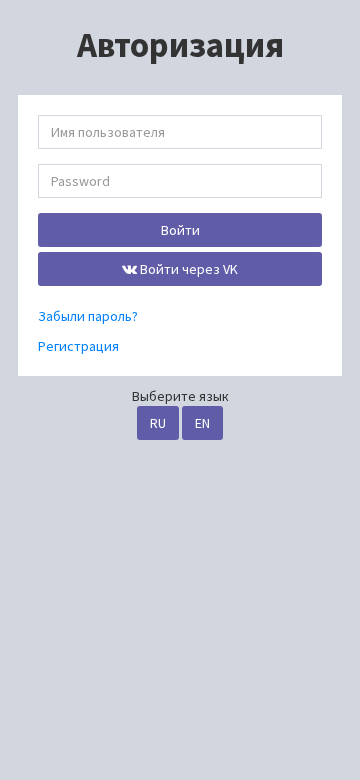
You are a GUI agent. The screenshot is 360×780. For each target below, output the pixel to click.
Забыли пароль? (88, 316)
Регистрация (78, 346)
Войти (180, 230)
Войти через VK (187, 269)
